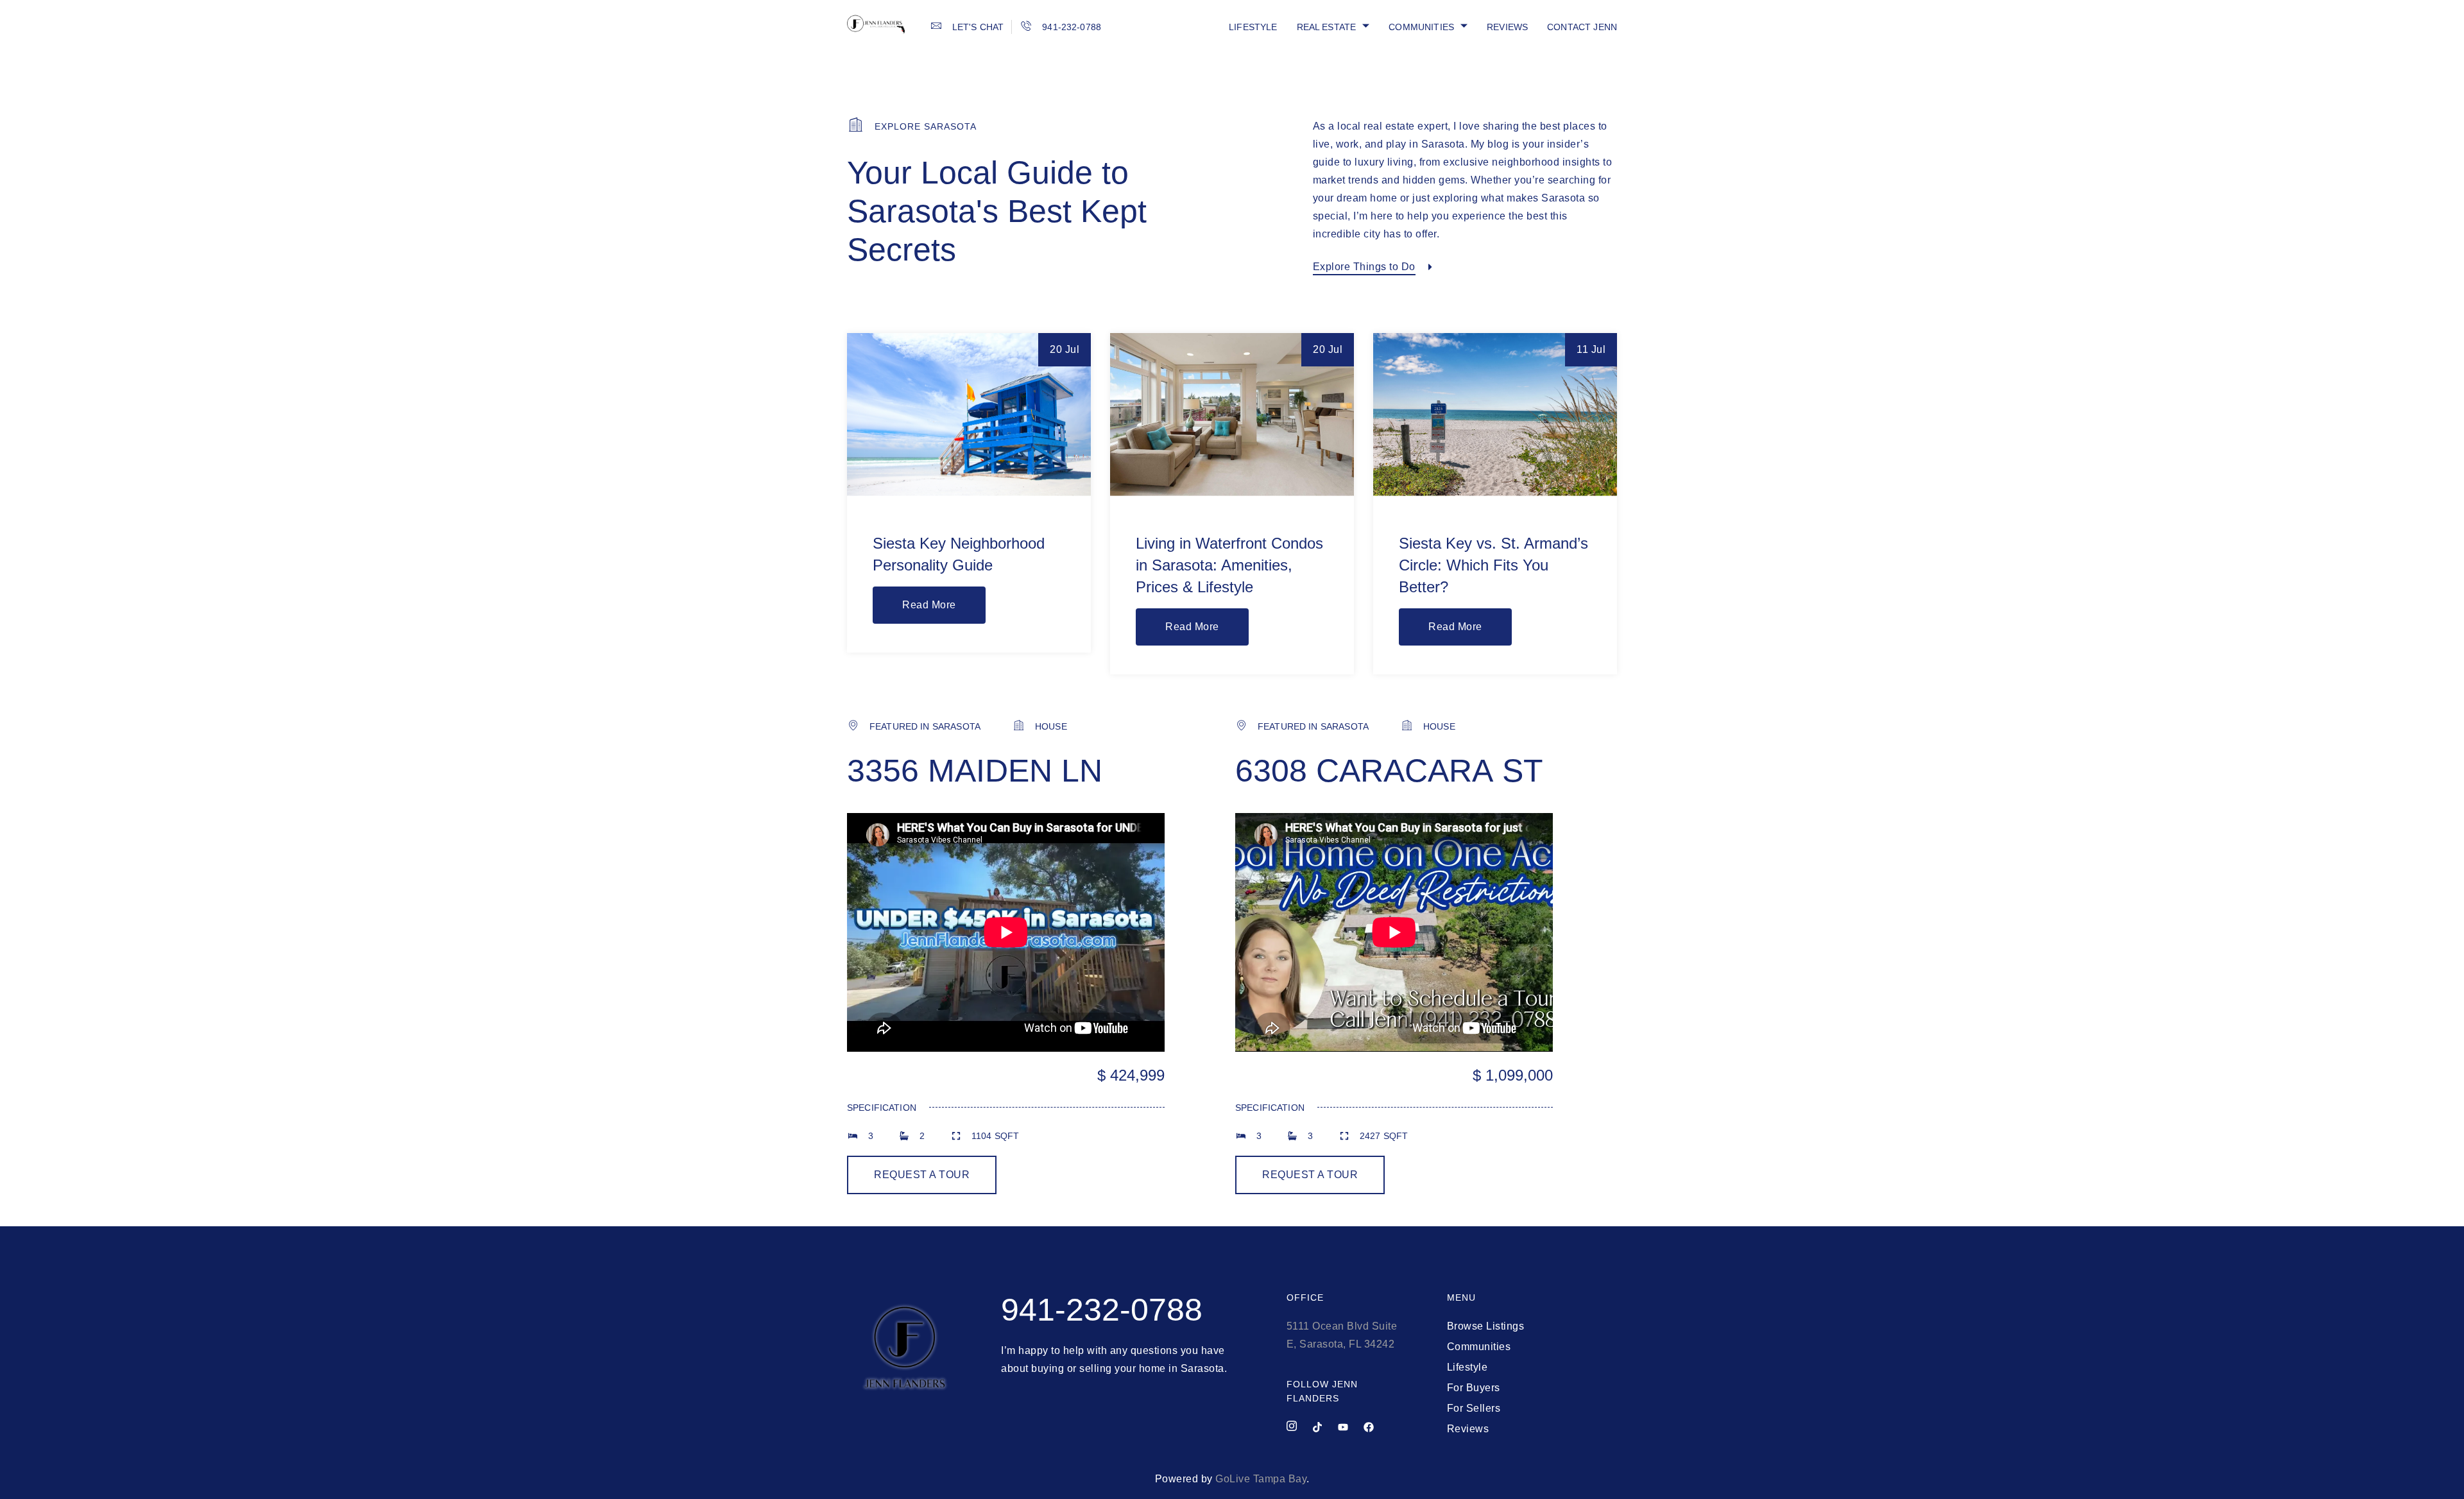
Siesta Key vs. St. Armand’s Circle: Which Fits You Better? (1493, 565)
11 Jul (1591, 349)
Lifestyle (1253, 27)
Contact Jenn (1582, 27)
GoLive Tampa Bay (1261, 1479)
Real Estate (1327, 27)
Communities (1421, 27)
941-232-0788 (1102, 1310)
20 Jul (1065, 349)
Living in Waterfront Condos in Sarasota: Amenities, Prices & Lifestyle (1229, 565)
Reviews (1507, 27)
